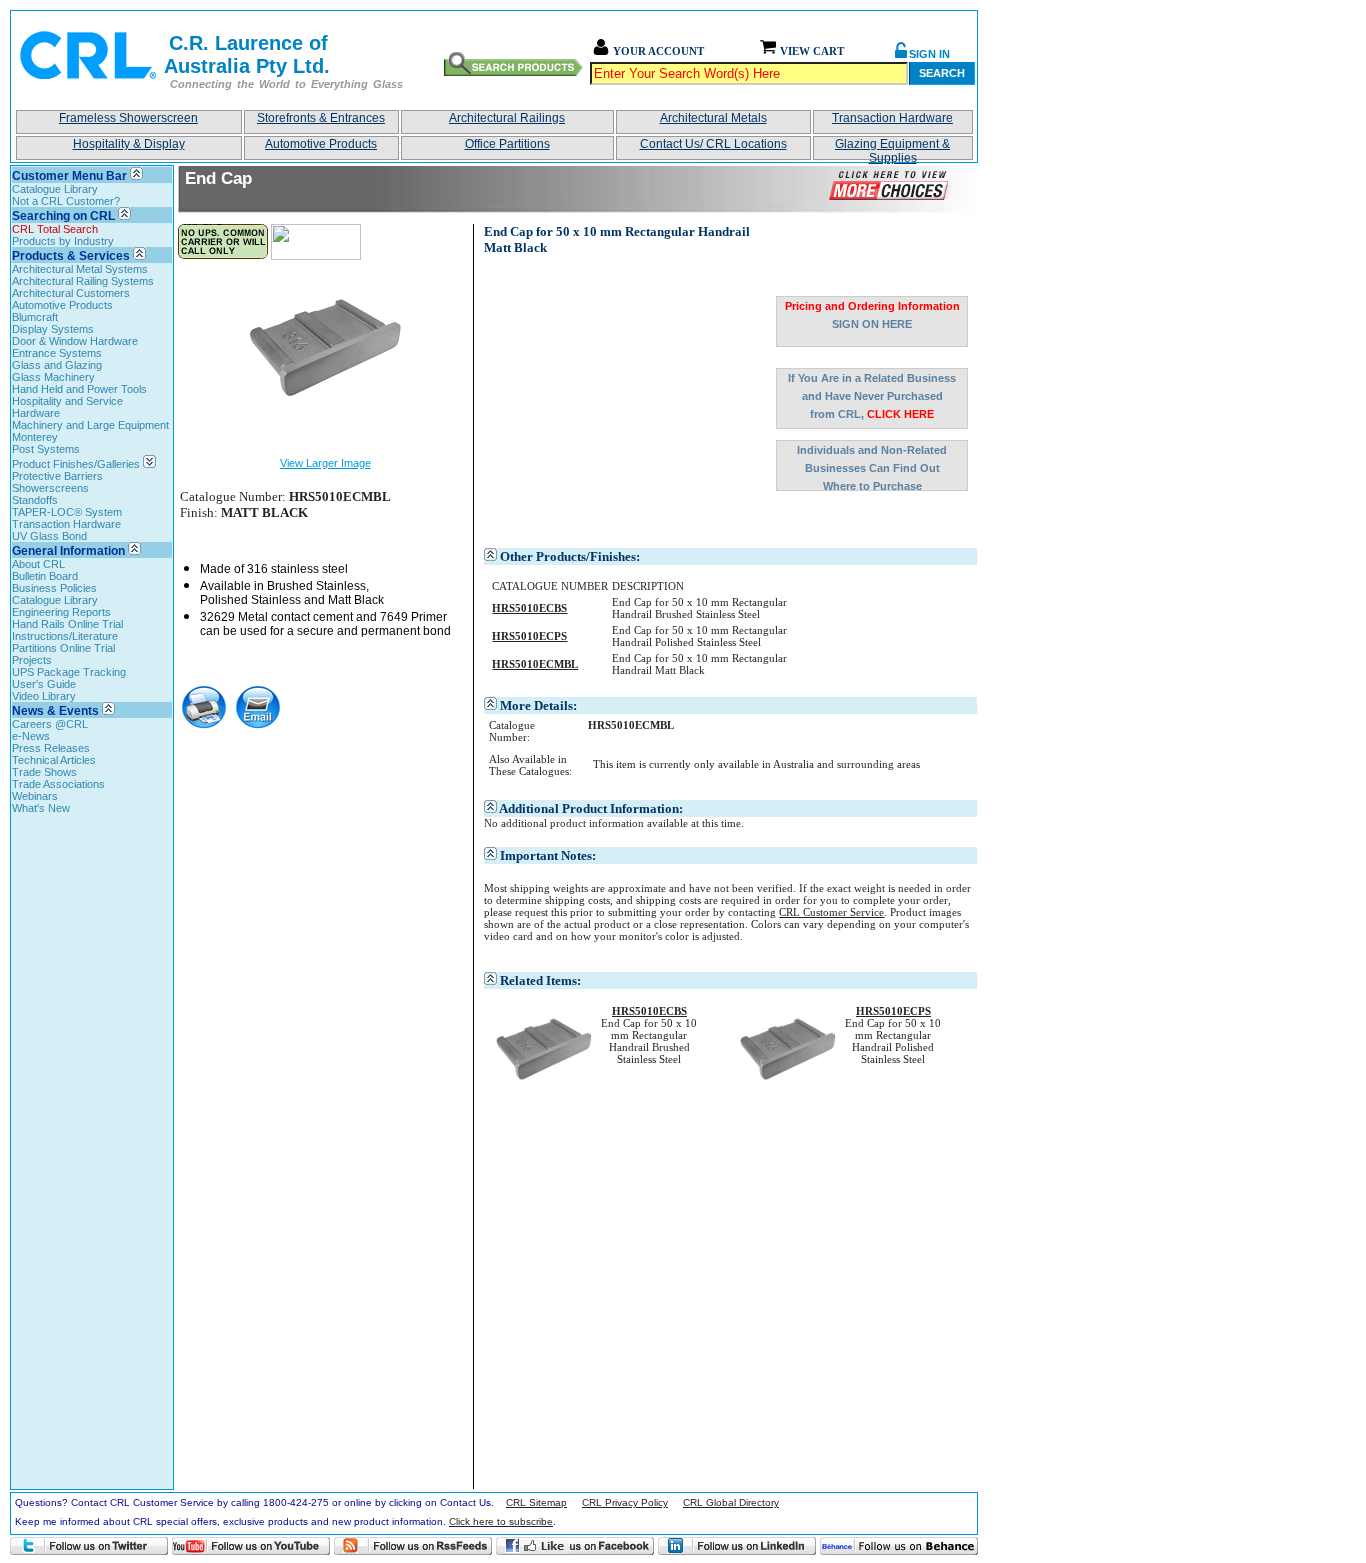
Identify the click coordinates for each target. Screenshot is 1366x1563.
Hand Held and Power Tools (79, 389)
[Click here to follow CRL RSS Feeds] (413, 1546)
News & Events (55, 711)
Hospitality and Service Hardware (67, 407)
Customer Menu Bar (69, 176)
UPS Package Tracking (69, 672)
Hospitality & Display (129, 144)
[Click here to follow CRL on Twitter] (89, 1546)
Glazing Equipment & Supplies (892, 148)
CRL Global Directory (731, 1502)
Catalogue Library (55, 189)
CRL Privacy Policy (625, 1502)
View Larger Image (325, 463)
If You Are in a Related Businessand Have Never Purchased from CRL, (872, 396)
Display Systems (53, 329)
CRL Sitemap (536, 1502)
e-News (31, 736)
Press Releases (51, 748)
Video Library (44, 696)
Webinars (35, 796)
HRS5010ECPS (893, 1011)
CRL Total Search (55, 229)
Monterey (35, 437)
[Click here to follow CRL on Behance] (899, 1546)
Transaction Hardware (892, 118)
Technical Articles (54, 760)
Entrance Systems (57, 353)
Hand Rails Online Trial (67, 624)
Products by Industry (63, 241)
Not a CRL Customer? (66, 201)
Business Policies (54, 588)
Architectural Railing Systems (83, 281)
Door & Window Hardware (75, 341)
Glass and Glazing (57, 365)
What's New (41, 808)
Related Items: (540, 980)
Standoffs (35, 500)
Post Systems (46, 449)
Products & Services (71, 256)
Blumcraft (35, 317)
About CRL (38, 564)
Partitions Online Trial (63, 648)
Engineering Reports (61, 612)
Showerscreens (50, 488)
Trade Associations (58, 784)
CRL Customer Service (831, 912)
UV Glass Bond (49, 536)
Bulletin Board (45, 576)
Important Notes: (548, 855)
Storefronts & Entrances (321, 118)
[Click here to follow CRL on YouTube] (251, 1546)
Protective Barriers (57, 476)
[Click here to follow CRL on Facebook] (575, 1546)
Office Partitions (507, 144)
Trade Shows (44, 772)
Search (942, 73)
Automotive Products (321, 144)
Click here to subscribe (501, 1521)
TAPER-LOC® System (67, 512)
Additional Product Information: (591, 808)
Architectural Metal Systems (80, 269)
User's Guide (44, 684)
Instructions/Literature (65, 636)
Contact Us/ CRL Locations (713, 144)
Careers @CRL (50, 724)
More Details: (538, 705)
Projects (32, 660)
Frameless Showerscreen (128, 118)
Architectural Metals (713, 118)
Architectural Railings (507, 118)
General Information (68, 551)
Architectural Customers (71, 293)
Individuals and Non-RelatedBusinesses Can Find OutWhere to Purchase (872, 467)
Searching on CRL (63, 216)
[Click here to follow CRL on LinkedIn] (737, 1546)
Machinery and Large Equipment (90, 425)
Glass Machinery (53, 377)
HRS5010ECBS (649, 1011)
